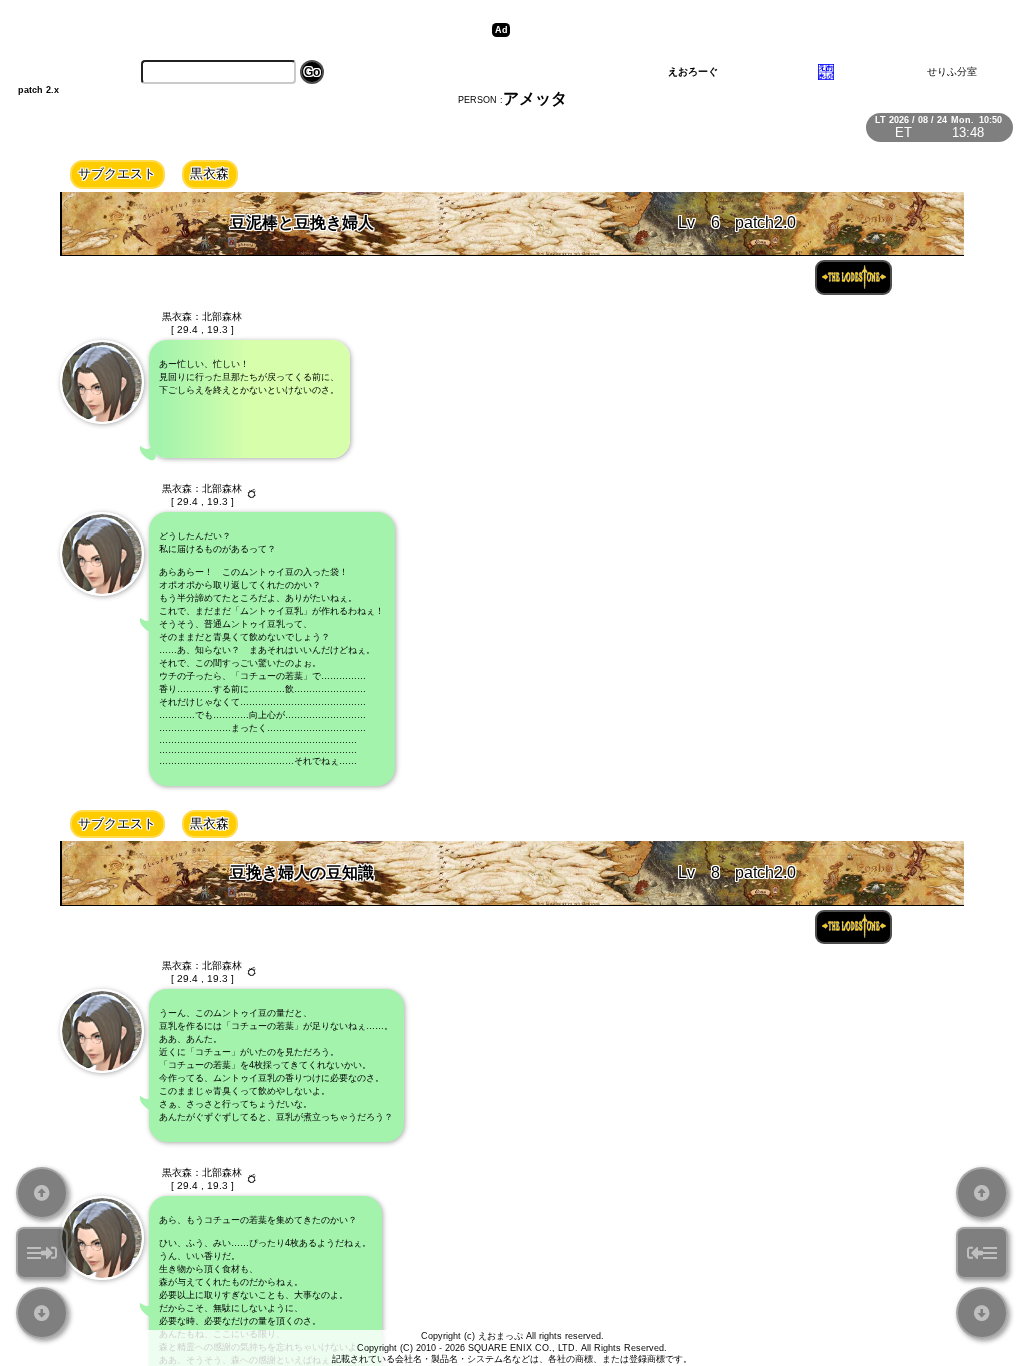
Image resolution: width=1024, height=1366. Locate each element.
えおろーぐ (693, 71)
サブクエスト (117, 173)
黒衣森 (209, 173)
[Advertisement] (744, 30)
